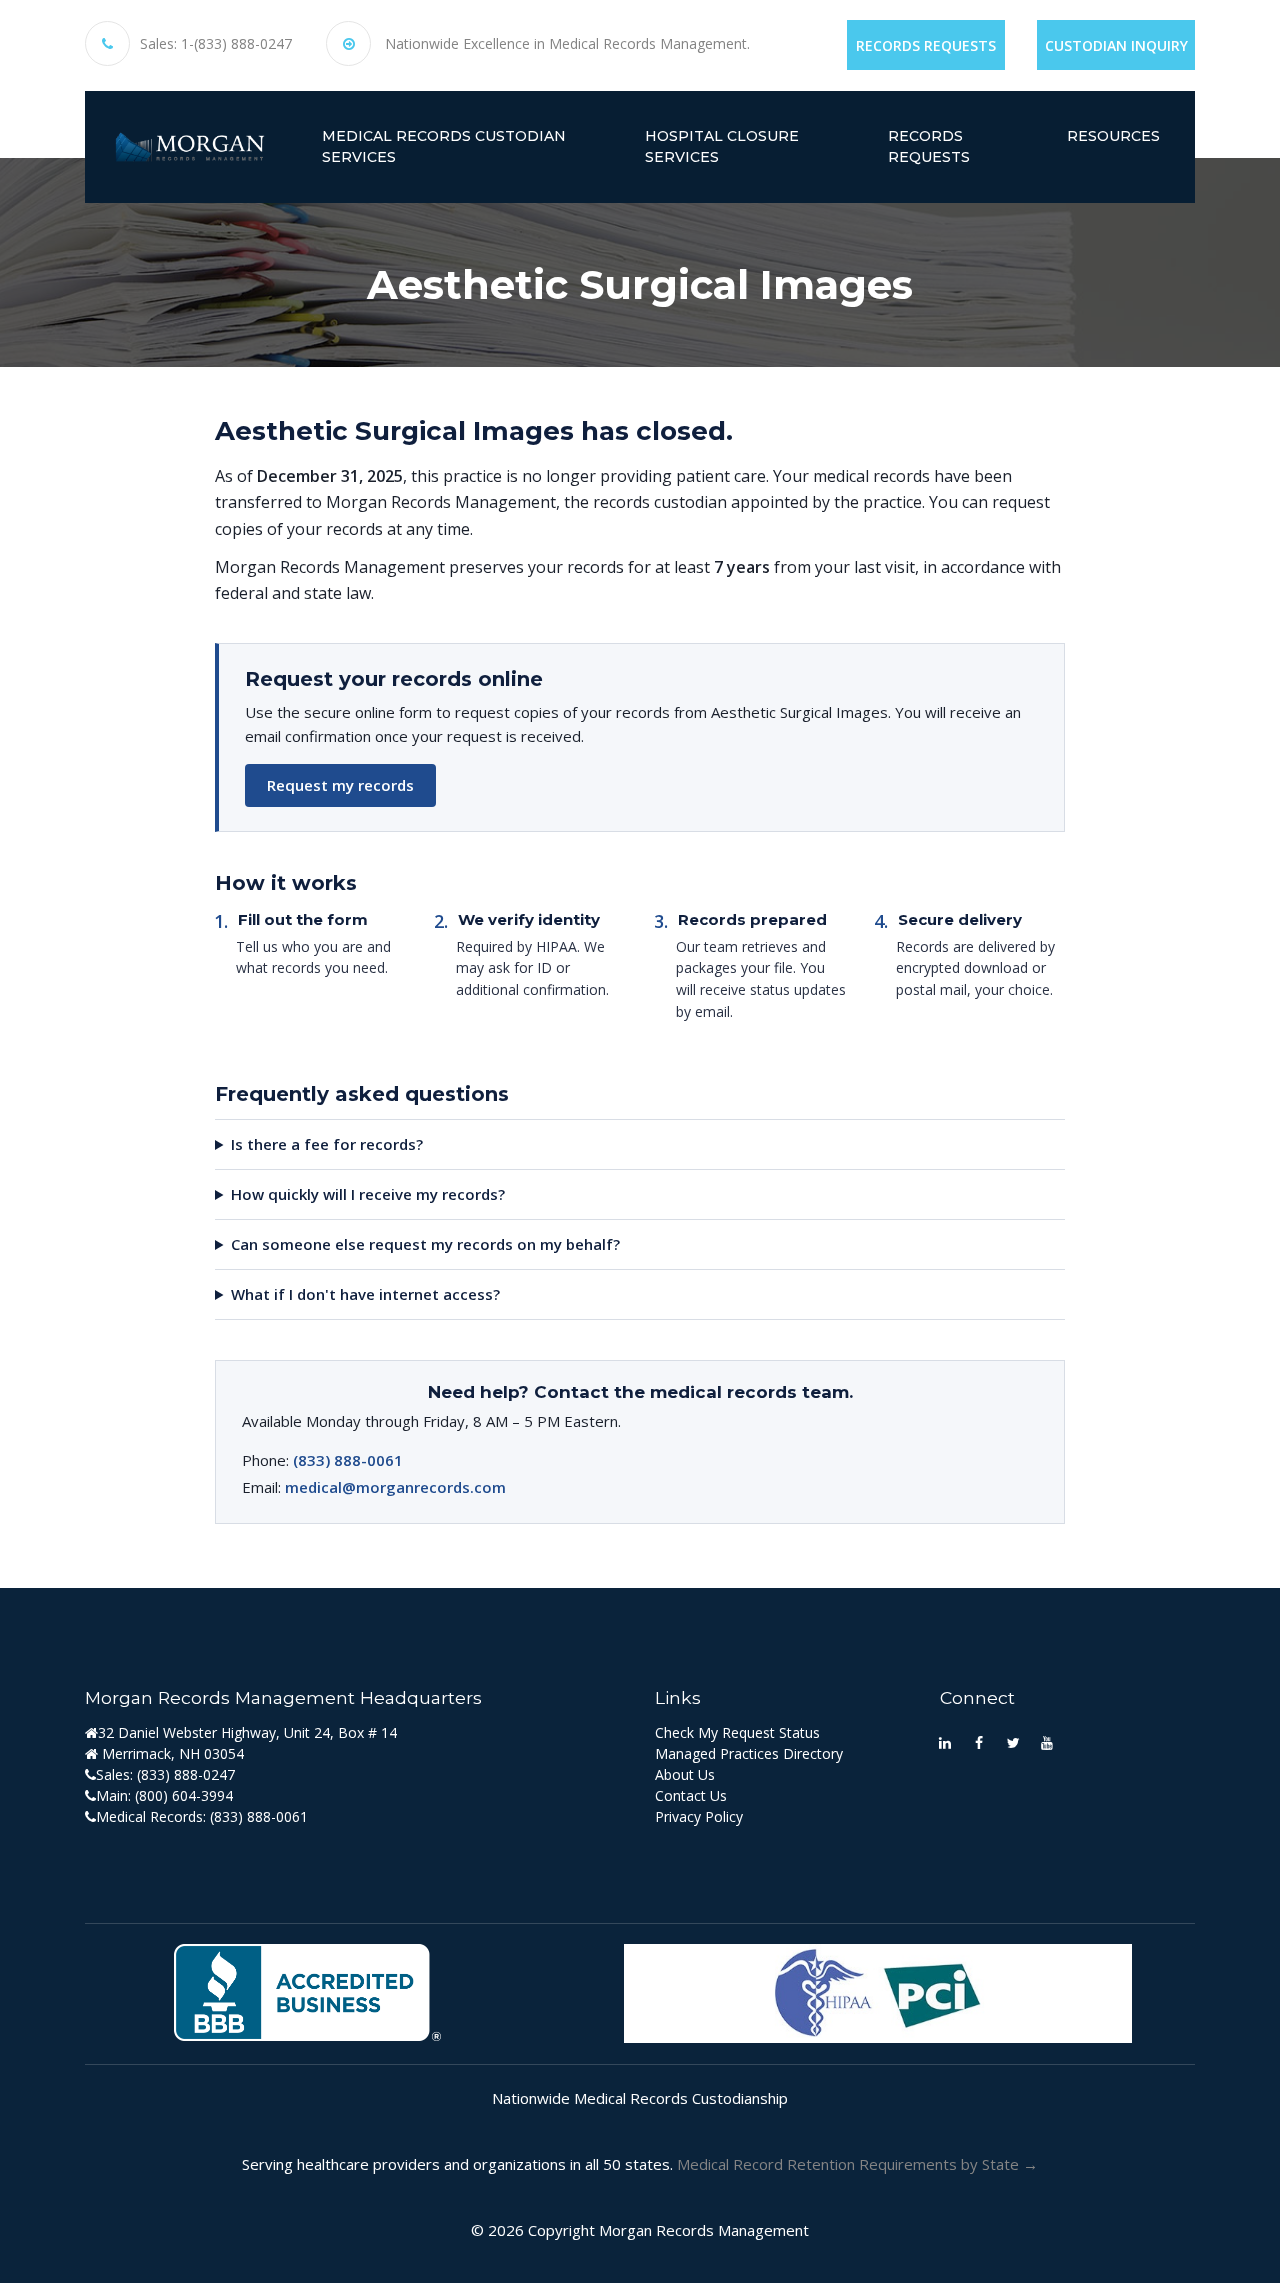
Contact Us (691, 1795)
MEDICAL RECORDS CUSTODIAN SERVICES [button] (444, 146)
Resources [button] (1113, 136)
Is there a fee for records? (327, 1144)
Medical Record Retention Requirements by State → (857, 2164)
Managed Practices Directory (749, 1753)
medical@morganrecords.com (395, 1487)
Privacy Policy (699, 1816)
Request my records (340, 785)
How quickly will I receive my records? (368, 1194)
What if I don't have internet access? (365, 1294)
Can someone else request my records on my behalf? (425, 1244)
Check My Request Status (737, 1732)
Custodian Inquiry (1116, 45)
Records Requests (926, 45)
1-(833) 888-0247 (236, 44)
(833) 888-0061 (348, 1460)
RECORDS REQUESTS (929, 146)
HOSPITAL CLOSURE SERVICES (722, 146)
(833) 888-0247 (186, 1774)
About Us (685, 1774)
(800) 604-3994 (184, 1795)
